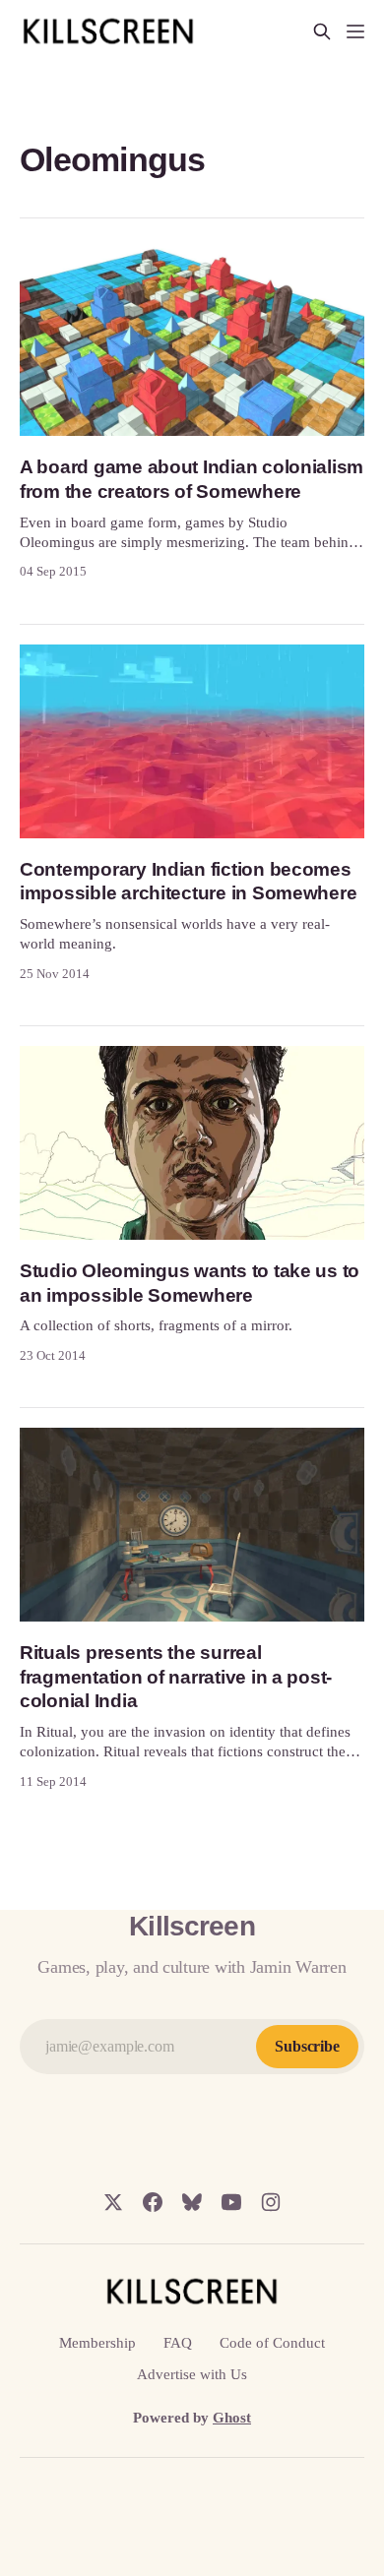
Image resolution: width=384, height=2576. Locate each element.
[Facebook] (153, 2202)
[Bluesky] (192, 2202)
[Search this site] (322, 31)
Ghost (232, 2418)
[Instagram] (271, 2202)
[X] (113, 2202)
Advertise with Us (192, 2374)
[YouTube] (231, 2202)
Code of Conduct (272, 2343)
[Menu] (355, 31)
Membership (97, 2343)
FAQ (178, 2343)
